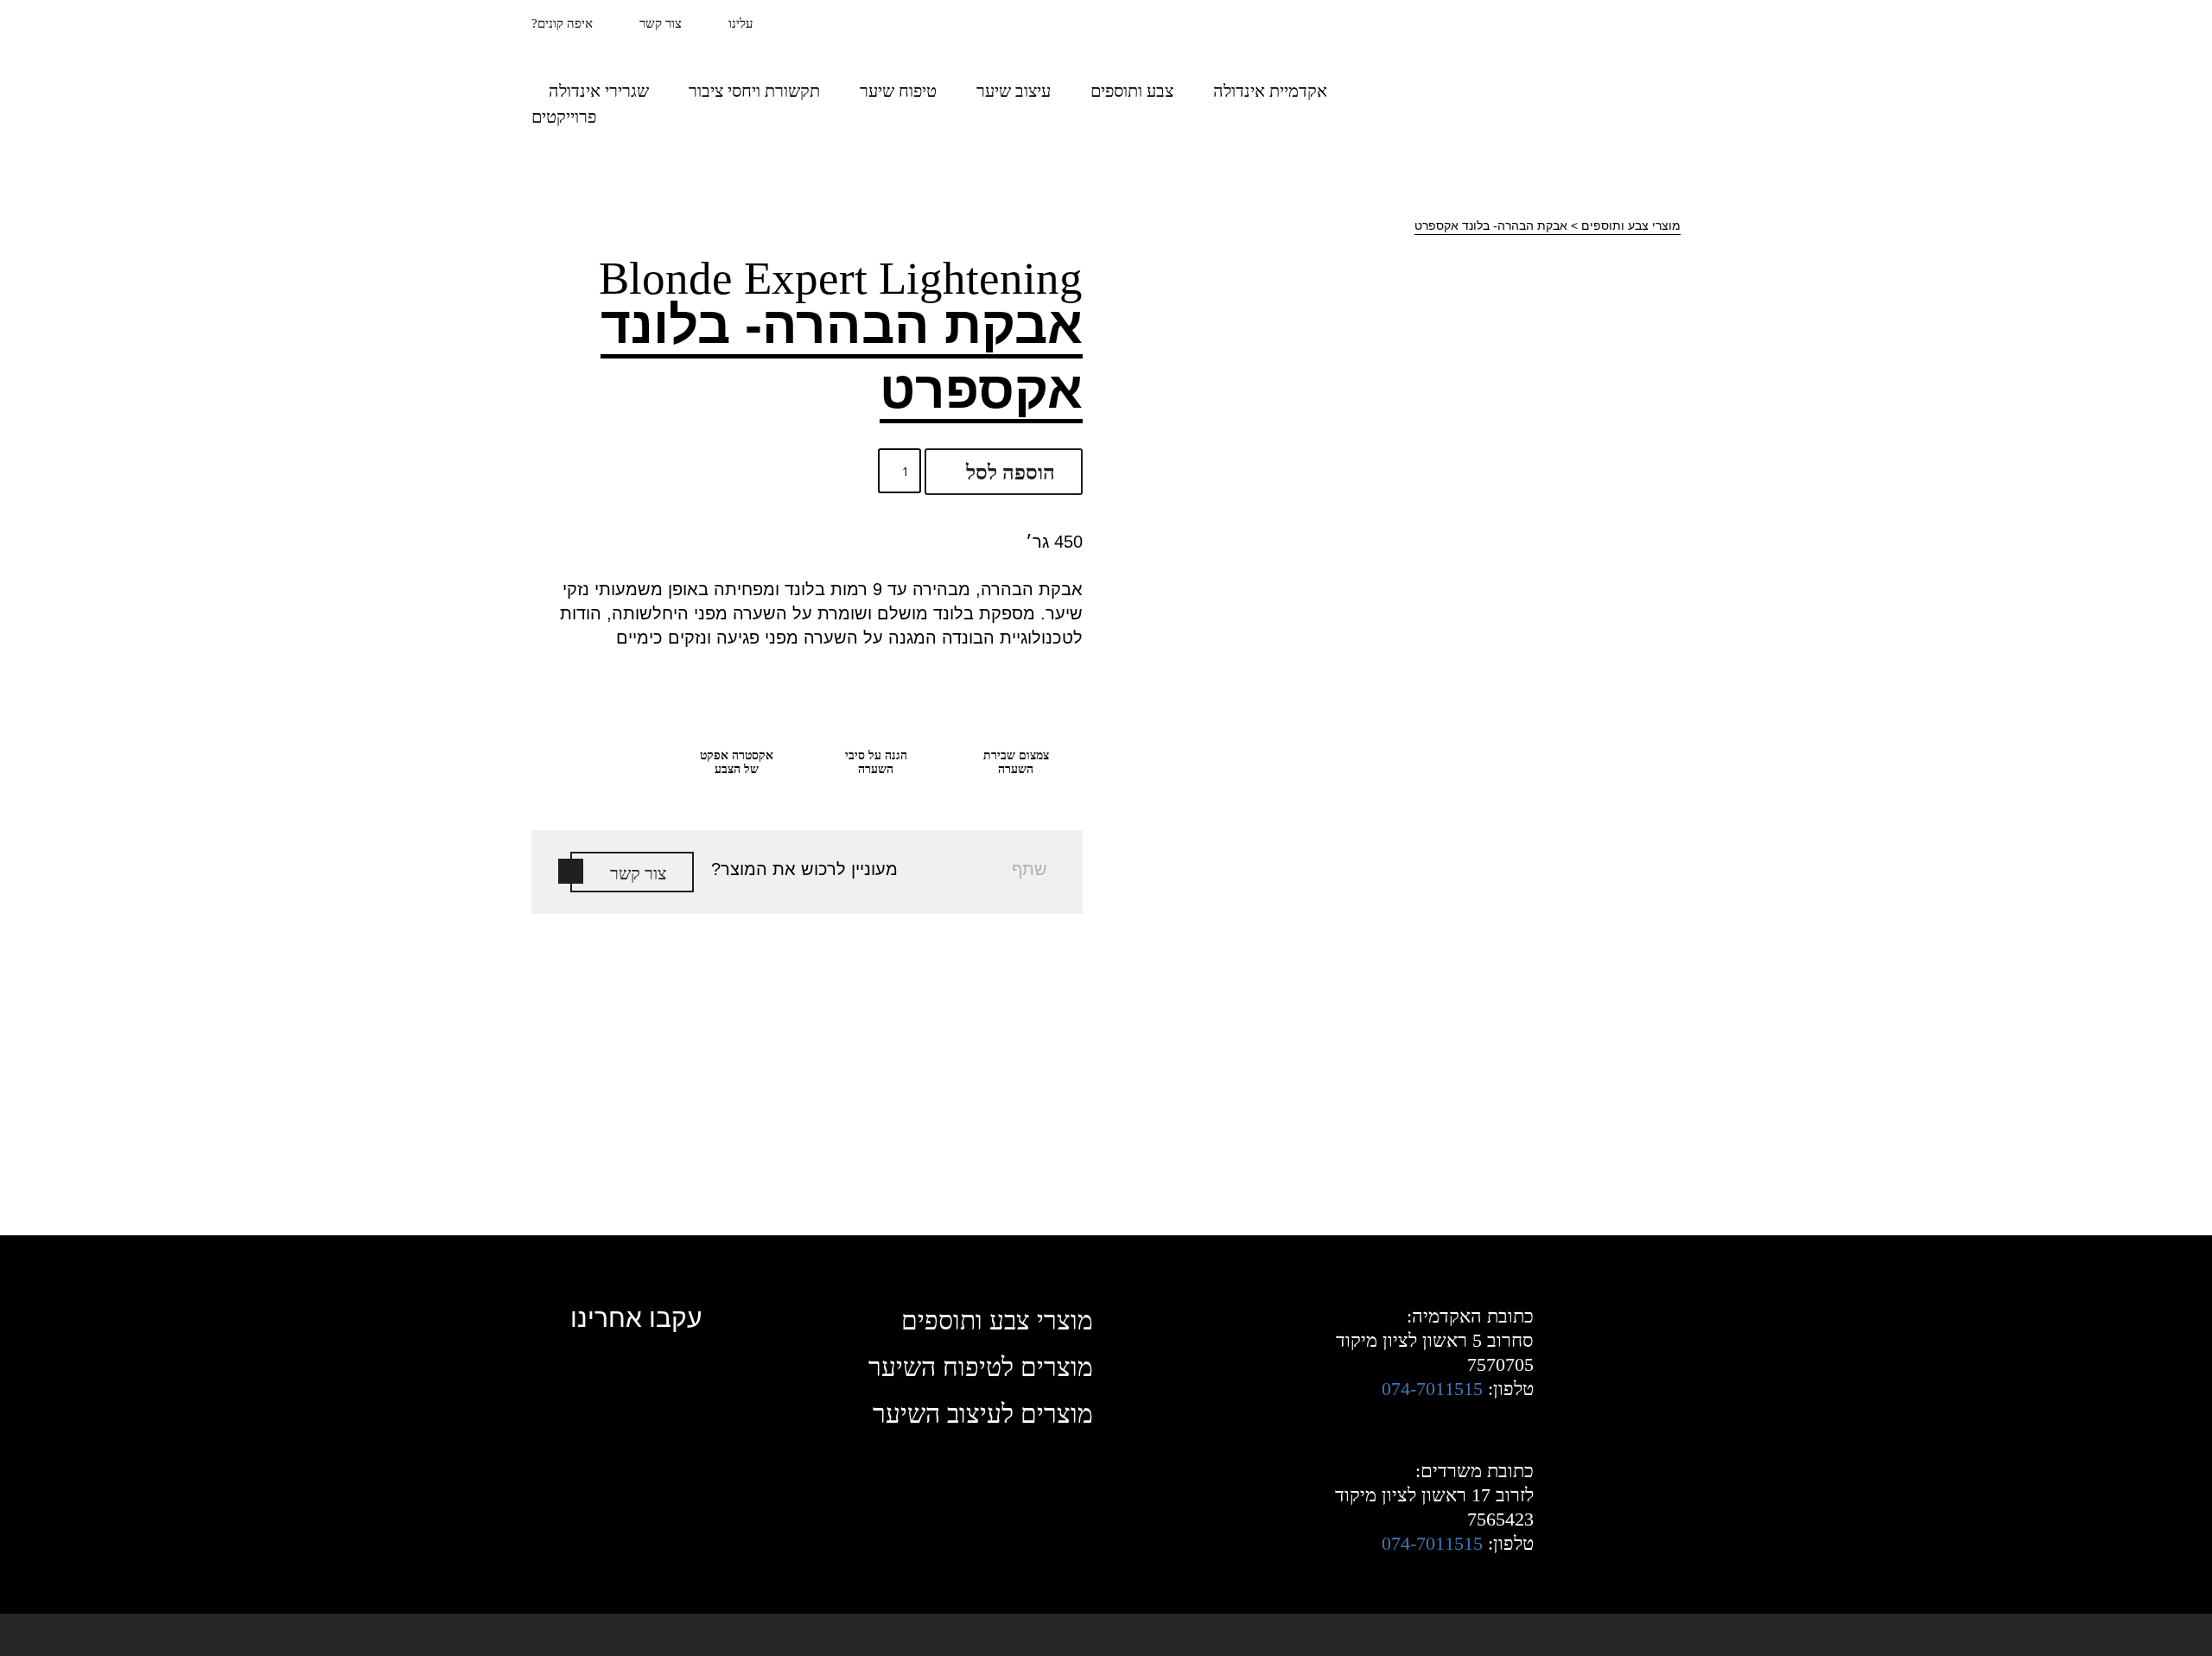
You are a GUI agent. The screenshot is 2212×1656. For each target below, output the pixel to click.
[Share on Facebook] (1048, 751)
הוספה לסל (1011, 473)
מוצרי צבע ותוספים (1631, 225)
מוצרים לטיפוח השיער (981, 1367)
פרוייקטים (564, 117)
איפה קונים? (562, 23)
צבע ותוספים (1132, 91)
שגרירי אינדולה (599, 91)
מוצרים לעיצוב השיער (983, 1414)
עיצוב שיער (1014, 91)
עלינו (741, 23)
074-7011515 (1432, 1389)
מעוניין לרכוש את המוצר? (804, 869)
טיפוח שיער (898, 91)
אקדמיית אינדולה (1270, 91)
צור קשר (661, 23)
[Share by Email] (1048, 782)
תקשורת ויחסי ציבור (754, 91)
